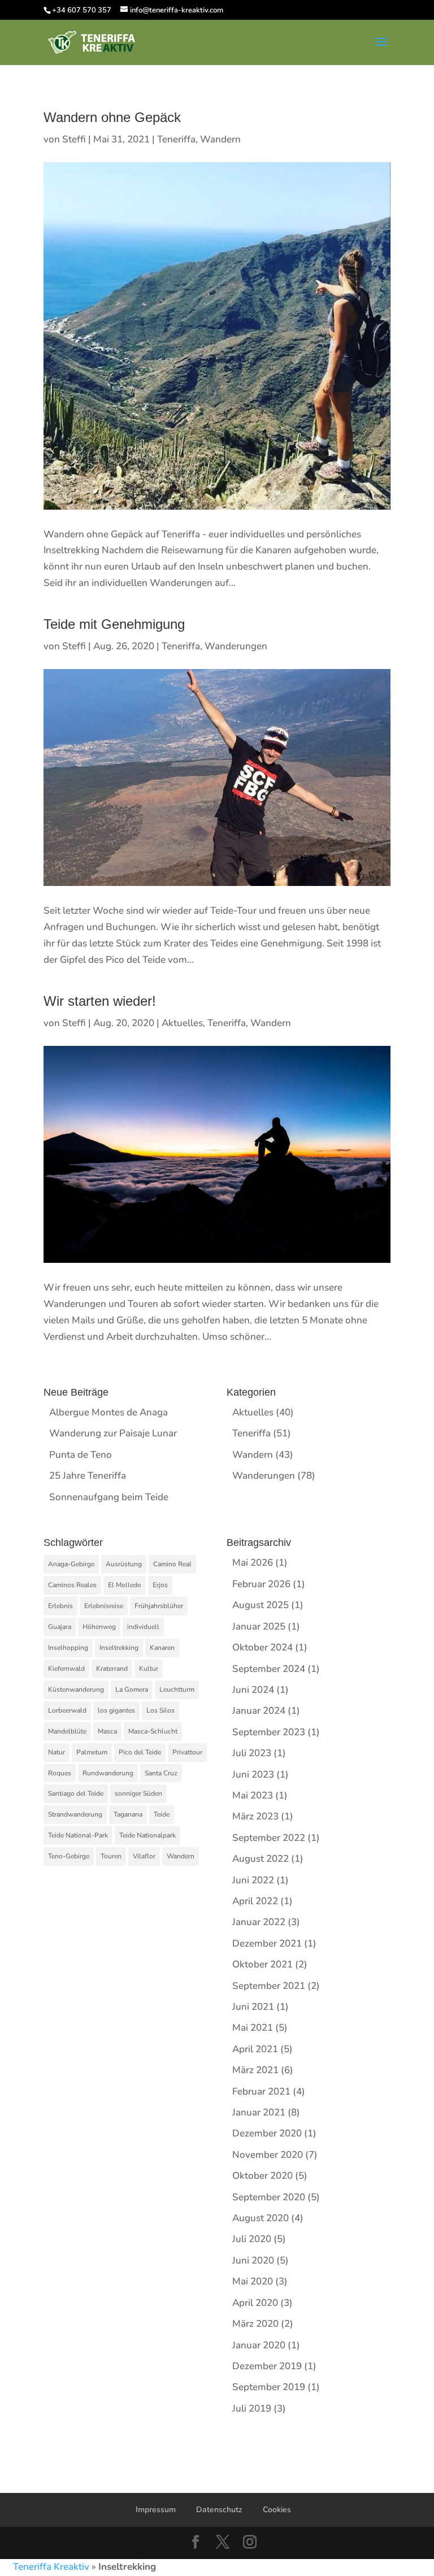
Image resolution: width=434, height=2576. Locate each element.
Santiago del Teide (76, 1793)
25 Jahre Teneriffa (88, 1476)
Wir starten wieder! (100, 1001)
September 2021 (269, 1986)
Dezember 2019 (267, 2366)
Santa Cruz (161, 1773)
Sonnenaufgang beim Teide (109, 1497)
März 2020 (255, 2324)
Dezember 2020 (267, 2133)
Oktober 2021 (262, 1964)
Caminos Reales (72, 1585)
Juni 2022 (253, 1880)
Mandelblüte (67, 1731)
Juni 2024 (253, 1690)
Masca (107, 1731)
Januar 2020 (259, 2345)
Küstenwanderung (76, 1689)
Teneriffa (176, 139)
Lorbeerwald (67, 1710)
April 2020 (255, 2303)
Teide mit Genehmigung (114, 624)
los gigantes (116, 1710)
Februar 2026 (261, 1584)
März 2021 (255, 2070)
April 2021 (255, 2049)
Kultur (149, 1669)
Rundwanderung (108, 1773)
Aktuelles (182, 1023)
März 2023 (255, 1816)
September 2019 (269, 2387)
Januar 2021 (259, 2112)
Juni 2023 (253, 1774)
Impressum (156, 2510)
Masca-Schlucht (153, 1731)
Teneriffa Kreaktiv (51, 2567)
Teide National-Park (78, 1835)
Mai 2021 (253, 2028)
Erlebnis (60, 1606)
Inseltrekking (119, 1648)
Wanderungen (236, 646)
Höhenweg (99, 1627)
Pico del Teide (140, 1752)
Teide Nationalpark (147, 1835)
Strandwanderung (75, 1814)
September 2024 (269, 1669)
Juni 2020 (253, 2260)
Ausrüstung (124, 1564)
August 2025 (261, 1605)
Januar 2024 (259, 1711)
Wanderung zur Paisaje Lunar (113, 1433)
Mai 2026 (253, 1563)
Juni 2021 (253, 2007)
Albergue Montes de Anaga (108, 1412)
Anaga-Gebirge (71, 1564)
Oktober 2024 (262, 1647)
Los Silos (160, 1710)
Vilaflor (144, 1856)
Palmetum (92, 1752)
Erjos (160, 1585)
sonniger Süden (138, 1793)
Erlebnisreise (104, 1606)
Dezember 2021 (267, 1943)
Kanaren (162, 1648)
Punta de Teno (81, 1455)
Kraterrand (112, 1669)
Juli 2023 (252, 1753)
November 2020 (268, 2155)
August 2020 (261, 2218)
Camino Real (172, 1564)
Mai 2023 (253, 1795)
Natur (57, 1752)
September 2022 (269, 1838)
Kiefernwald (66, 1669)
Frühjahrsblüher (159, 1606)
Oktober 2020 (262, 2176)
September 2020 (269, 2197)
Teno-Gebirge (69, 1856)
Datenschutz (219, 2510)
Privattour (187, 1752)
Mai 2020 (253, 2281)
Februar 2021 (261, 2091)
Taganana (128, 1814)
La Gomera (132, 1689)
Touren (111, 1856)
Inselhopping (68, 1648)
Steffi (74, 139)
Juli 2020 (252, 2239)
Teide (162, 1814)
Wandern (220, 139)
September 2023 (269, 1732)
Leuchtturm (177, 1689)
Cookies (277, 2510)
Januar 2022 (259, 1922)
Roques (60, 1773)
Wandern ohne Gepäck (112, 117)
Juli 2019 (252, 2408)
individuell (143, 1627)
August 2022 (261, 1859)
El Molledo (125, 1585)
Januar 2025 (259, 1626)
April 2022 (255, 1901)
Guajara (60, 1627)
